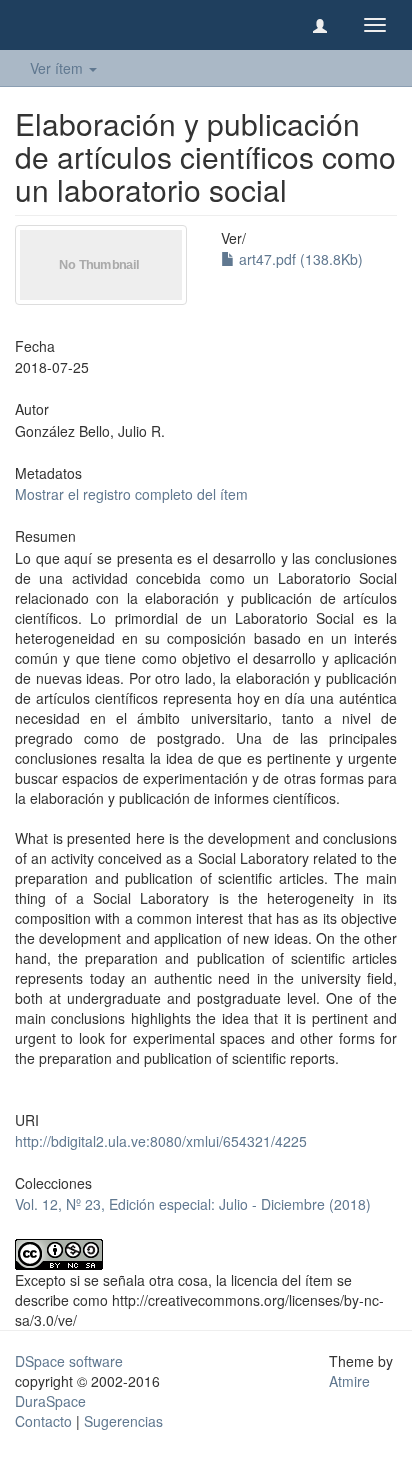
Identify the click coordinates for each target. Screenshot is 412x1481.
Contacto (43, 1421)
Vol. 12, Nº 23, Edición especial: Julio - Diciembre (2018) (193, 1204)
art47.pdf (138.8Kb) (299, 259)
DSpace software (69, 1361)
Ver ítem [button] (58, 68)
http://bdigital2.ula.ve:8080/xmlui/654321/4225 (161, 1141)
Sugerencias (123, 1421)
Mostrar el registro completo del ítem (131, 494)
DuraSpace (50, 1401)
